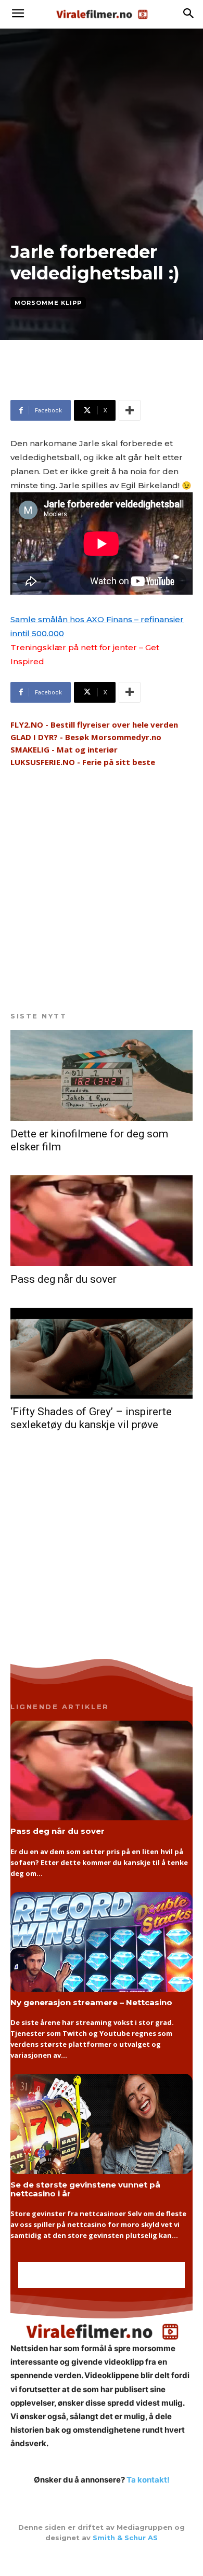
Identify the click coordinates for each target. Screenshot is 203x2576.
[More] (130, 410)
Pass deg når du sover (64, 1279)
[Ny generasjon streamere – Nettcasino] (102, 1942)
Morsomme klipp (48, 303)
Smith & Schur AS (125, 2538)
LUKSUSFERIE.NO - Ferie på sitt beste (83, 762)
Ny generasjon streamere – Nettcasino (91, 2002)
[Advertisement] (94, 384)
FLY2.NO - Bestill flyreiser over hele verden (94, 725)
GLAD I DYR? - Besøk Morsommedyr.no (86, 737)
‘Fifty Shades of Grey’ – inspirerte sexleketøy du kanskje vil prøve (91, 1418)
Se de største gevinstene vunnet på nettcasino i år (85, 2189)
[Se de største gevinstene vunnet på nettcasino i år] (102, 2124)
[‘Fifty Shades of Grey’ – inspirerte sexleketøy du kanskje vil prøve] (102, 1353)
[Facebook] (102, 2559)
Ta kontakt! (148, 2480)
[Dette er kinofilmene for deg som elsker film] (102, 1075)
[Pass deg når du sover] (102, 1221)
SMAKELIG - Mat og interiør (64, 749)
